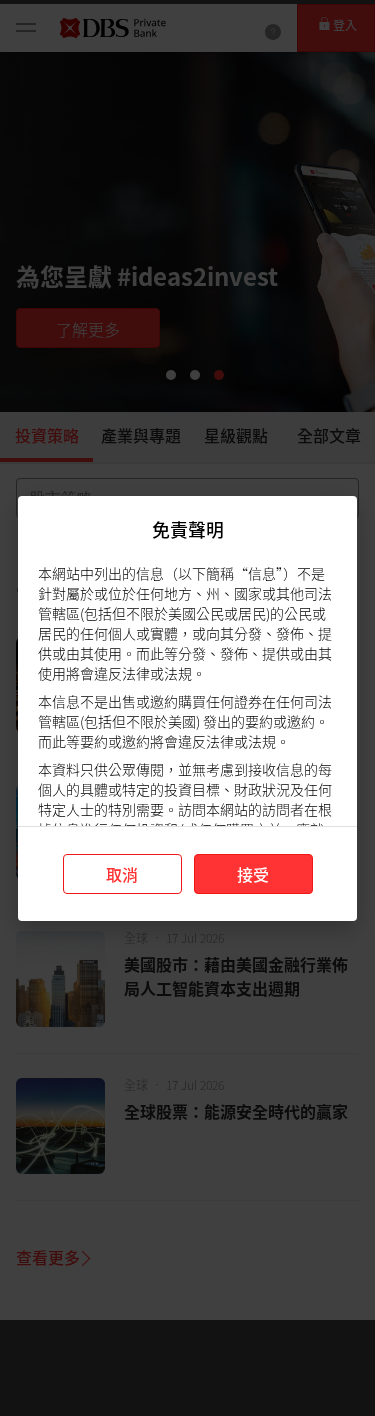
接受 (253, 874)
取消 (122, 874)
